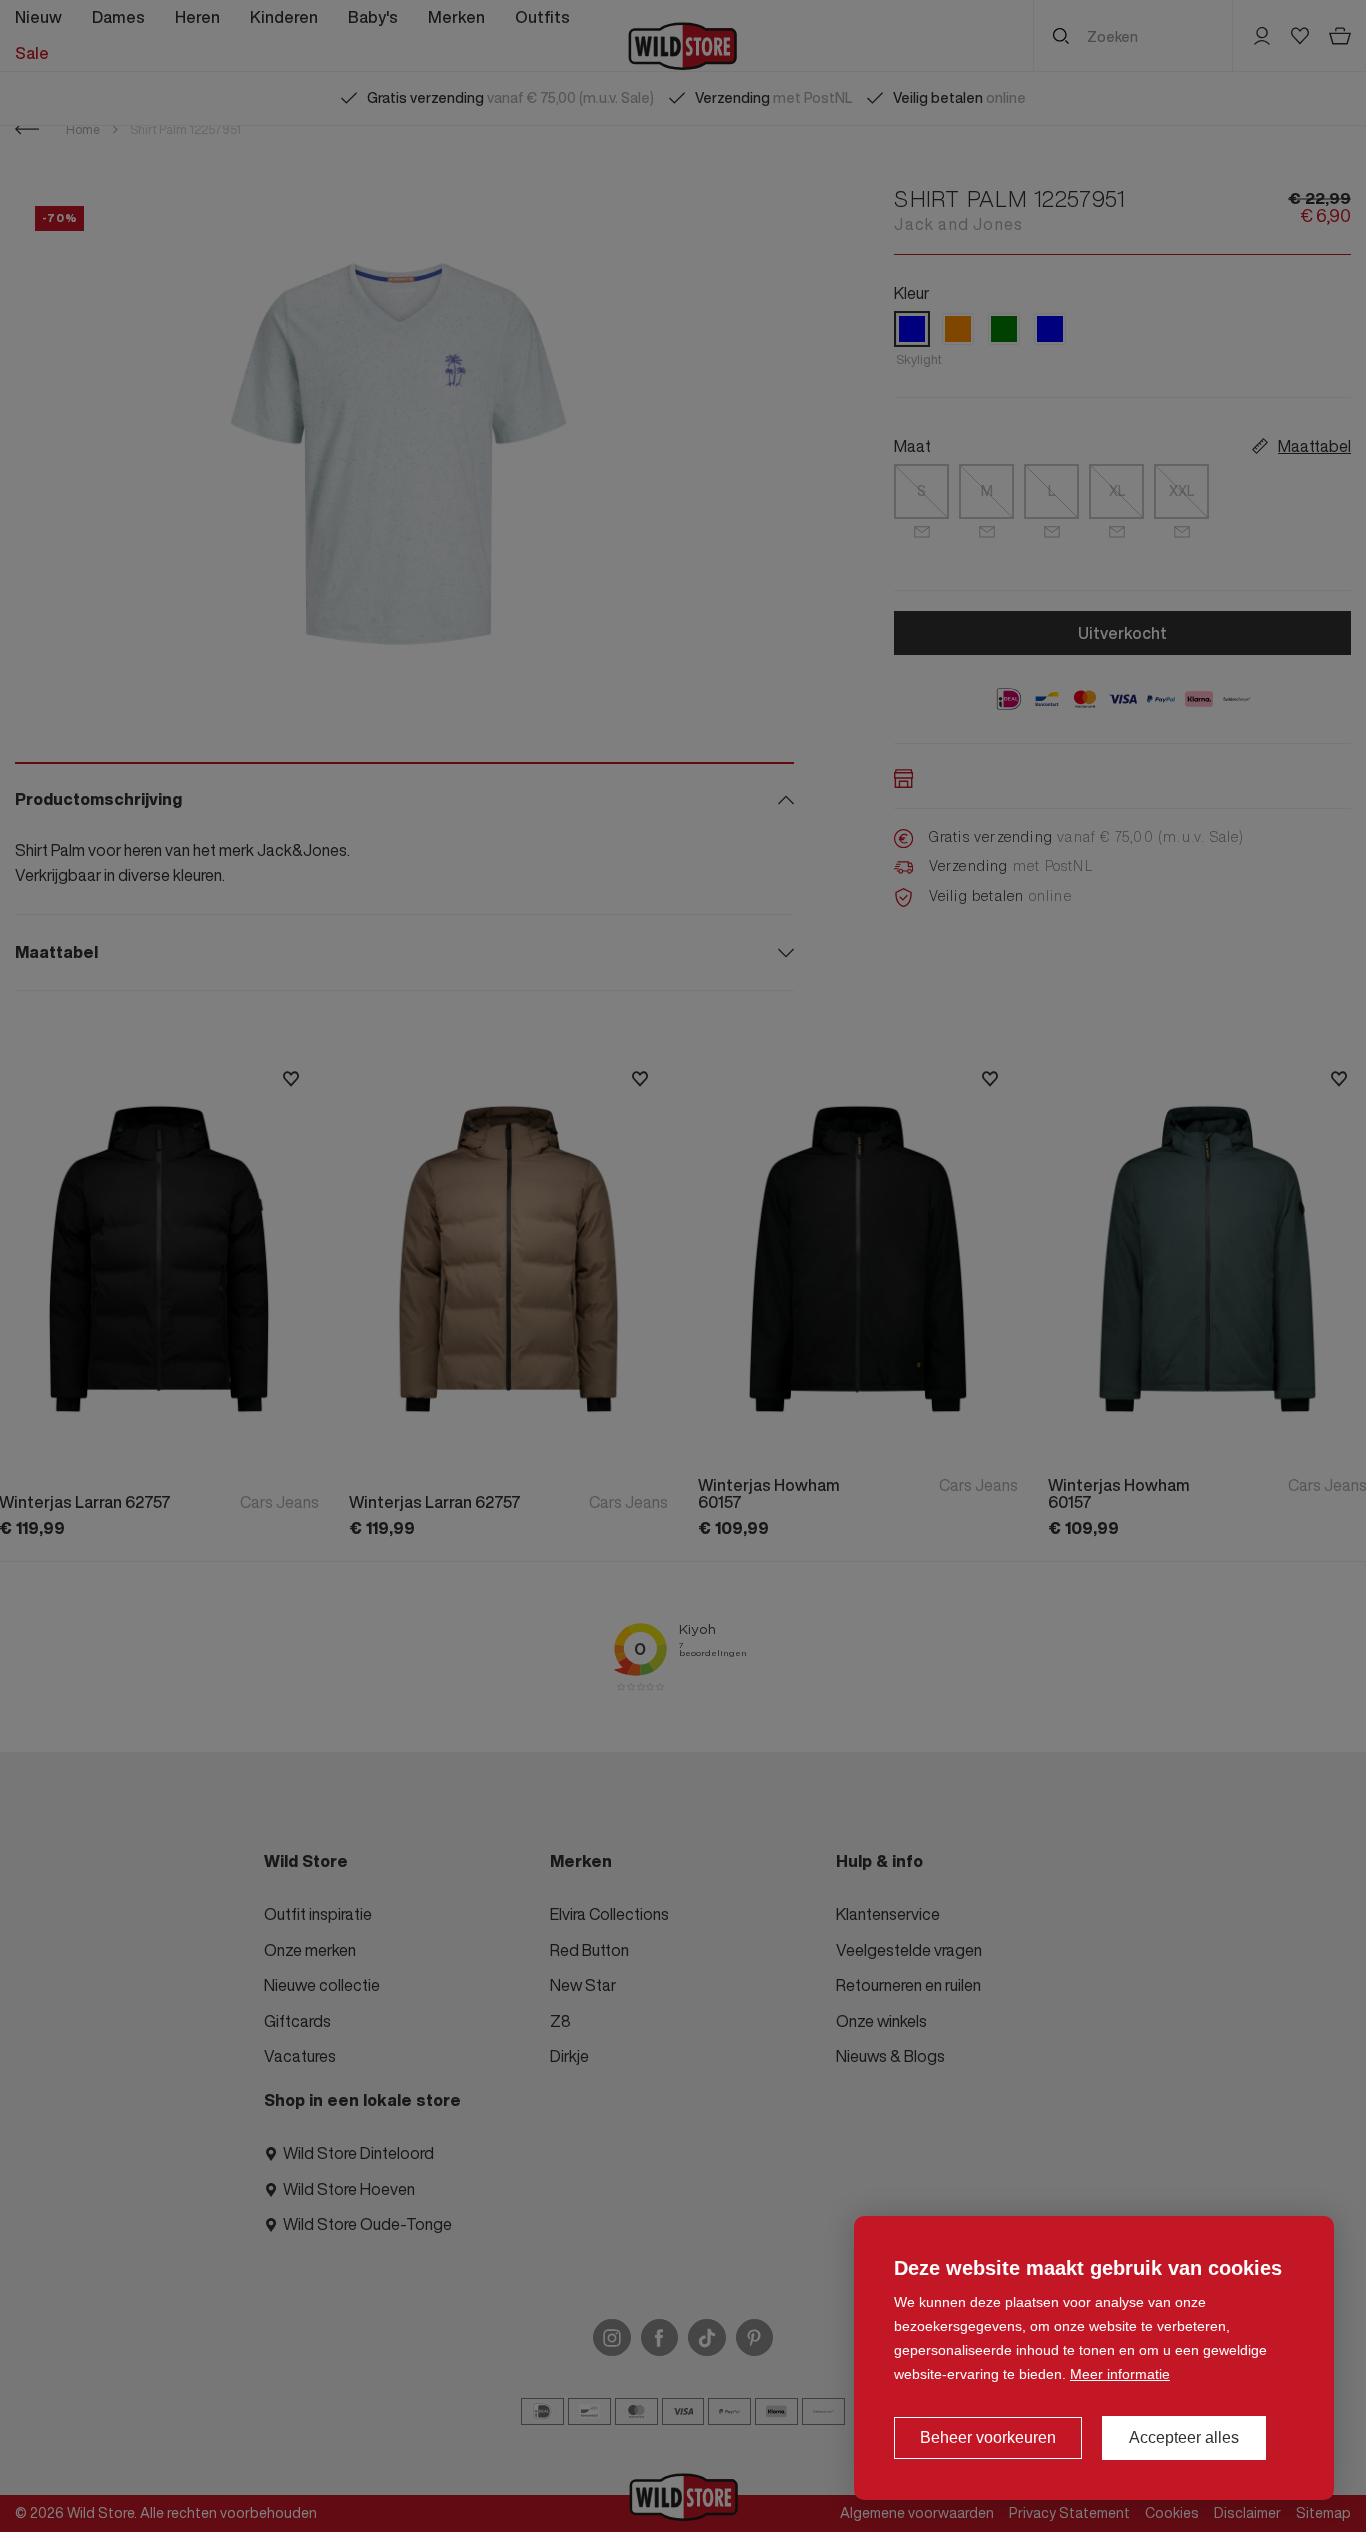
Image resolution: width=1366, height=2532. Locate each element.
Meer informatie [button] (1120, 2374)
